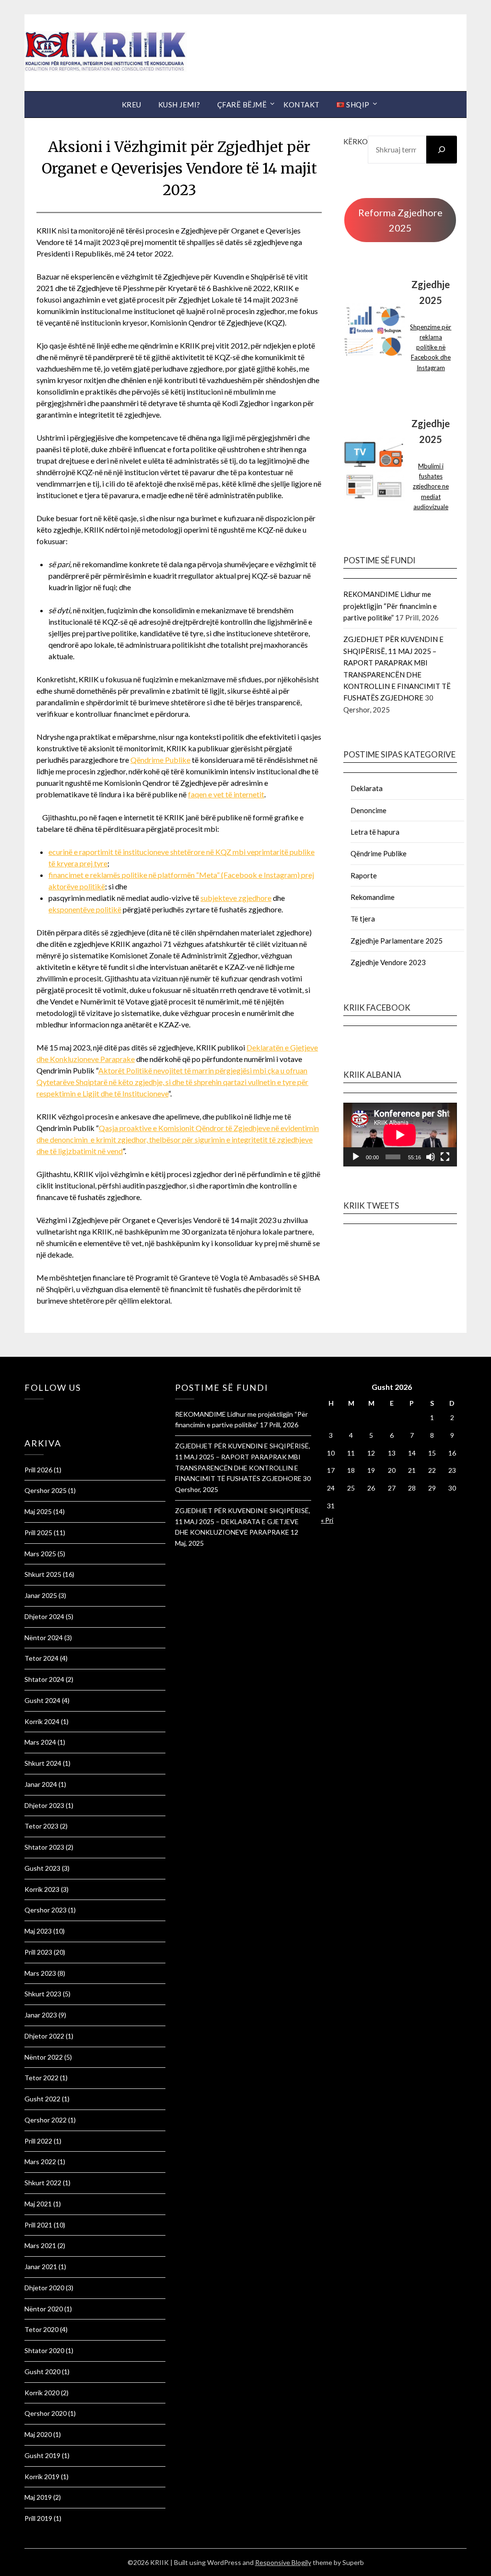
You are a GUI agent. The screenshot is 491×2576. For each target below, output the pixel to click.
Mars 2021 (40, 2245)
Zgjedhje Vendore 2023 (388, 962)
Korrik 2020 (42, 2393)
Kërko (356, 141)
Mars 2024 (40, 1742)
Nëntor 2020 (44, 2309)
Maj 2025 (38, 1511)
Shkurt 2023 (43, 1994)
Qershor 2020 (46, 2413)
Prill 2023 (38, 1952)
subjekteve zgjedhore (236, 898)
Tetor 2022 (41, 2078)
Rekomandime (373, 897)
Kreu (132, 105)
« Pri (327, 1520)
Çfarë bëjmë (242, 105)
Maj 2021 (38, 2204)
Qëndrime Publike (160, 760)
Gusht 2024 (42, 1700)
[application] (400, 1135)
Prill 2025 (38, 1533)
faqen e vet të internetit (226, 794)
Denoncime (368, 810)
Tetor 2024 (41, 1658)
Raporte (364, 875)
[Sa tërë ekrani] (445, 1157)
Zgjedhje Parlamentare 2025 (397, 941)
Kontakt (302, 105)
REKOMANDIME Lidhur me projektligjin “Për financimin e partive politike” (390, 606)
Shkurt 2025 (43, 1574)
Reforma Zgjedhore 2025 (400, 220)
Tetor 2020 (41, 2329)
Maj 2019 (38, 2497)
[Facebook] (27, 1412)
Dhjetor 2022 (44, 2036)
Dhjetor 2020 (44, 2288)
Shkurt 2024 (43, 1763)
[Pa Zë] (431, 1157)
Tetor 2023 (41, 1826)
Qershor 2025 (46, 1490)
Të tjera (363, 919)
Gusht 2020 (42, 2372)
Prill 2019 (38, 2518)
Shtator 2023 (44, 1847)
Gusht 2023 (42, 1868)
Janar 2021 (41, 2267)
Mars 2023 (40, 1973)
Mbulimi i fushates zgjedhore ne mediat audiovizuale (431, 486)
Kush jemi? (179, 105)
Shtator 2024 (44, 1679)
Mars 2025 (40, 1554)
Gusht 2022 (42, 2099)
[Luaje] (356, 1157)
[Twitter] (32, 1412)
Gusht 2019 (42, 2455)
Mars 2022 (40, 2162)
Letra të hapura (375, 832)
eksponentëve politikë (85, 909)
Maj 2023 (38, 1931)
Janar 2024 (41, 1784)
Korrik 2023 (42, 1889)
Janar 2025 (41, 1595)
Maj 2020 (38, 2434)
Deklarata (367, 788)
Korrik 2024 (42, 1721)
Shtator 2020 (44, 2350)
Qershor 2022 (46, 2120)
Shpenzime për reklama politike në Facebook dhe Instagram (431, 347)
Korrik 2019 (42, 2477)
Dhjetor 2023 (44, 1805)
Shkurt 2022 (43, 2183)
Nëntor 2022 (44, 2057)
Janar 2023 (41, 2015)
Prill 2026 (38, 1470)
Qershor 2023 (46, 1910)
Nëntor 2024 (44, 1638)
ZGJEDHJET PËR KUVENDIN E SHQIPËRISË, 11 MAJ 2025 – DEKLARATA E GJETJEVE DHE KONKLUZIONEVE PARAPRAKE (243, 1521)
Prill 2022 (38, 2141)
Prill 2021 (38, 2225)
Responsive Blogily (283, 2562)
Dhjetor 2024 (44, 1616)
